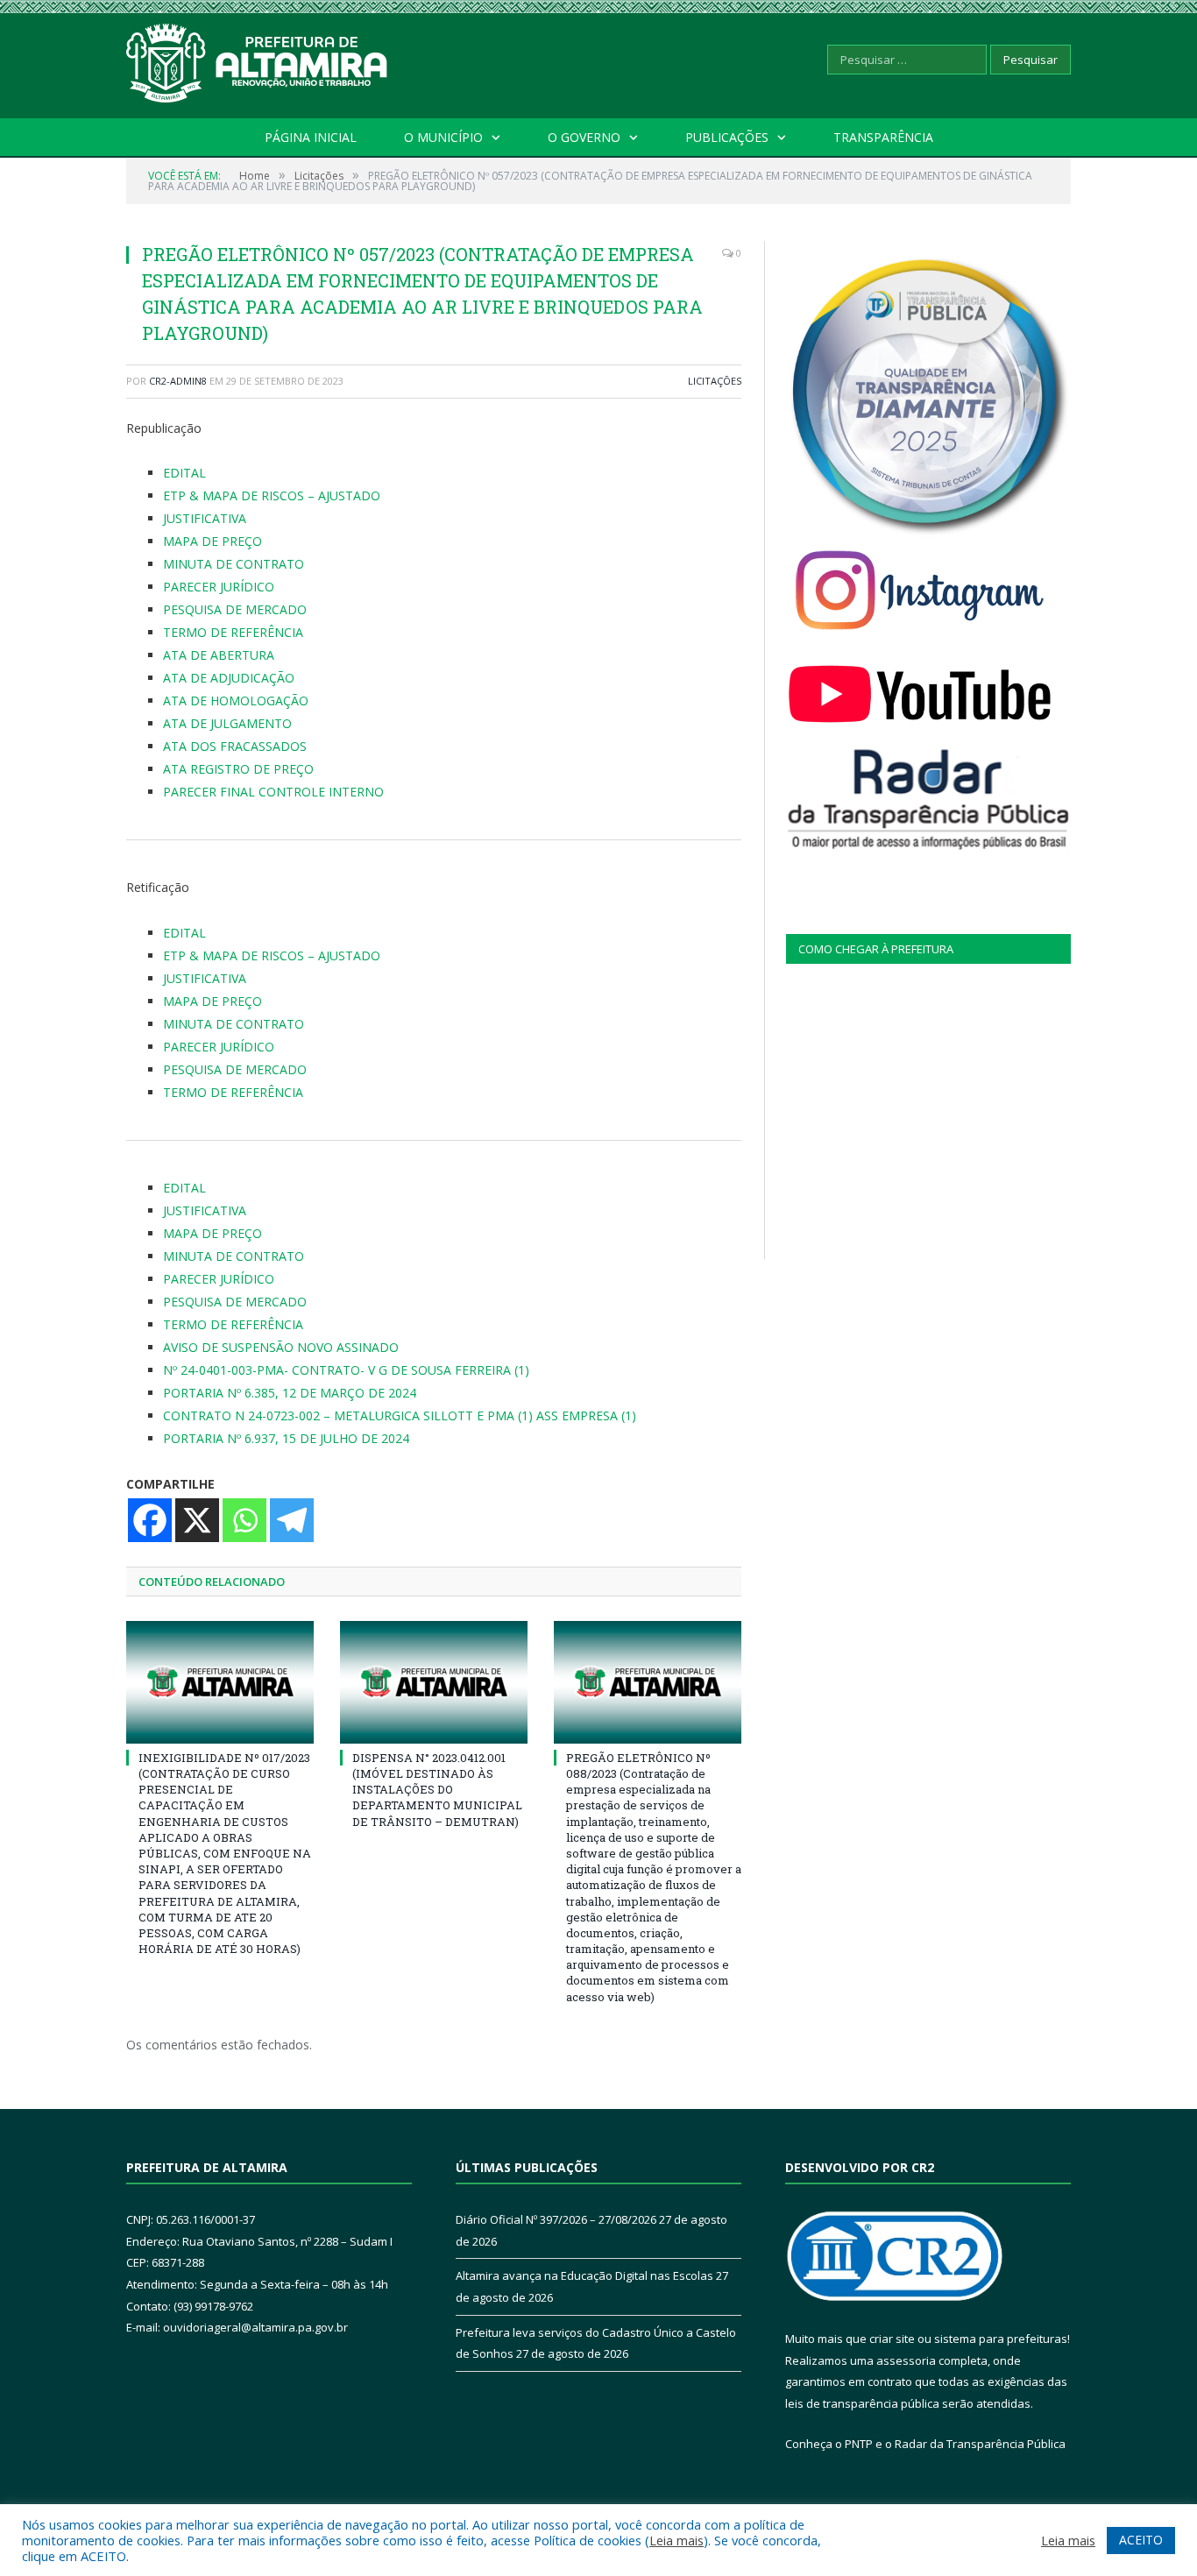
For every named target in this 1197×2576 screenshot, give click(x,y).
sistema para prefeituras (1001, 2339)
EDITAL (184, 473)
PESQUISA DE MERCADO (235, 609)
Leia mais (676, 2540)
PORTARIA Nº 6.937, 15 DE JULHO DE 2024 (286, 1438)
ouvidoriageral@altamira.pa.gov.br (255, 2327)
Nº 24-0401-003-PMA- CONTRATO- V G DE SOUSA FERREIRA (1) (346, 1370)
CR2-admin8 (178, 381)
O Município (443, 137)
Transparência (883, 137)
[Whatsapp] (244, 1520)
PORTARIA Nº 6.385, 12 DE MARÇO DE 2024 (290, 1393)
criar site (892, 2339)
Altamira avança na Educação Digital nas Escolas (584, 2275)
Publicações (727, 137)
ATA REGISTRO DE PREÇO (238, 769)
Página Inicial (311, 137)
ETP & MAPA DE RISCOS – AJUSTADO (272, 495)
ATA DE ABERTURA (219, 655)
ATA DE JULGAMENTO (227, 723)
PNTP (859, 2444)
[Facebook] (150, 1520)
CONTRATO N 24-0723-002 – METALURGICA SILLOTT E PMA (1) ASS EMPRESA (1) (400, 1415)
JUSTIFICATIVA (205, 518)
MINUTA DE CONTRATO (234, 564)
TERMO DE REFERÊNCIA (233, 632)
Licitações (715, 381)
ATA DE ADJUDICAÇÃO (229, 678)
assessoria (906, 2360)
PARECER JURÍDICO (219, 587)
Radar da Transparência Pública (980, 2444)
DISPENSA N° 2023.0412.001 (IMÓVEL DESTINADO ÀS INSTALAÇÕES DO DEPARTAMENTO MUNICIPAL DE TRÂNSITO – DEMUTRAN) (437, 1790)
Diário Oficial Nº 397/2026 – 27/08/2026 (556, 2219)
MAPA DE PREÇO (212, 541)
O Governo (584, 137)
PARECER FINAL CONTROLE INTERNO (273, 792)
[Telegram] (292, 1520)
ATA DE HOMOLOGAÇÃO (236, 701)
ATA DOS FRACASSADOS (235, 746)
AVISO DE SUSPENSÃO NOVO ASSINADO (281, 1347)
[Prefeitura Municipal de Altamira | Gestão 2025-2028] (258, 59)
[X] (197, 1520)
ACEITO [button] (1141, 2540)
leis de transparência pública (862, 2403)
